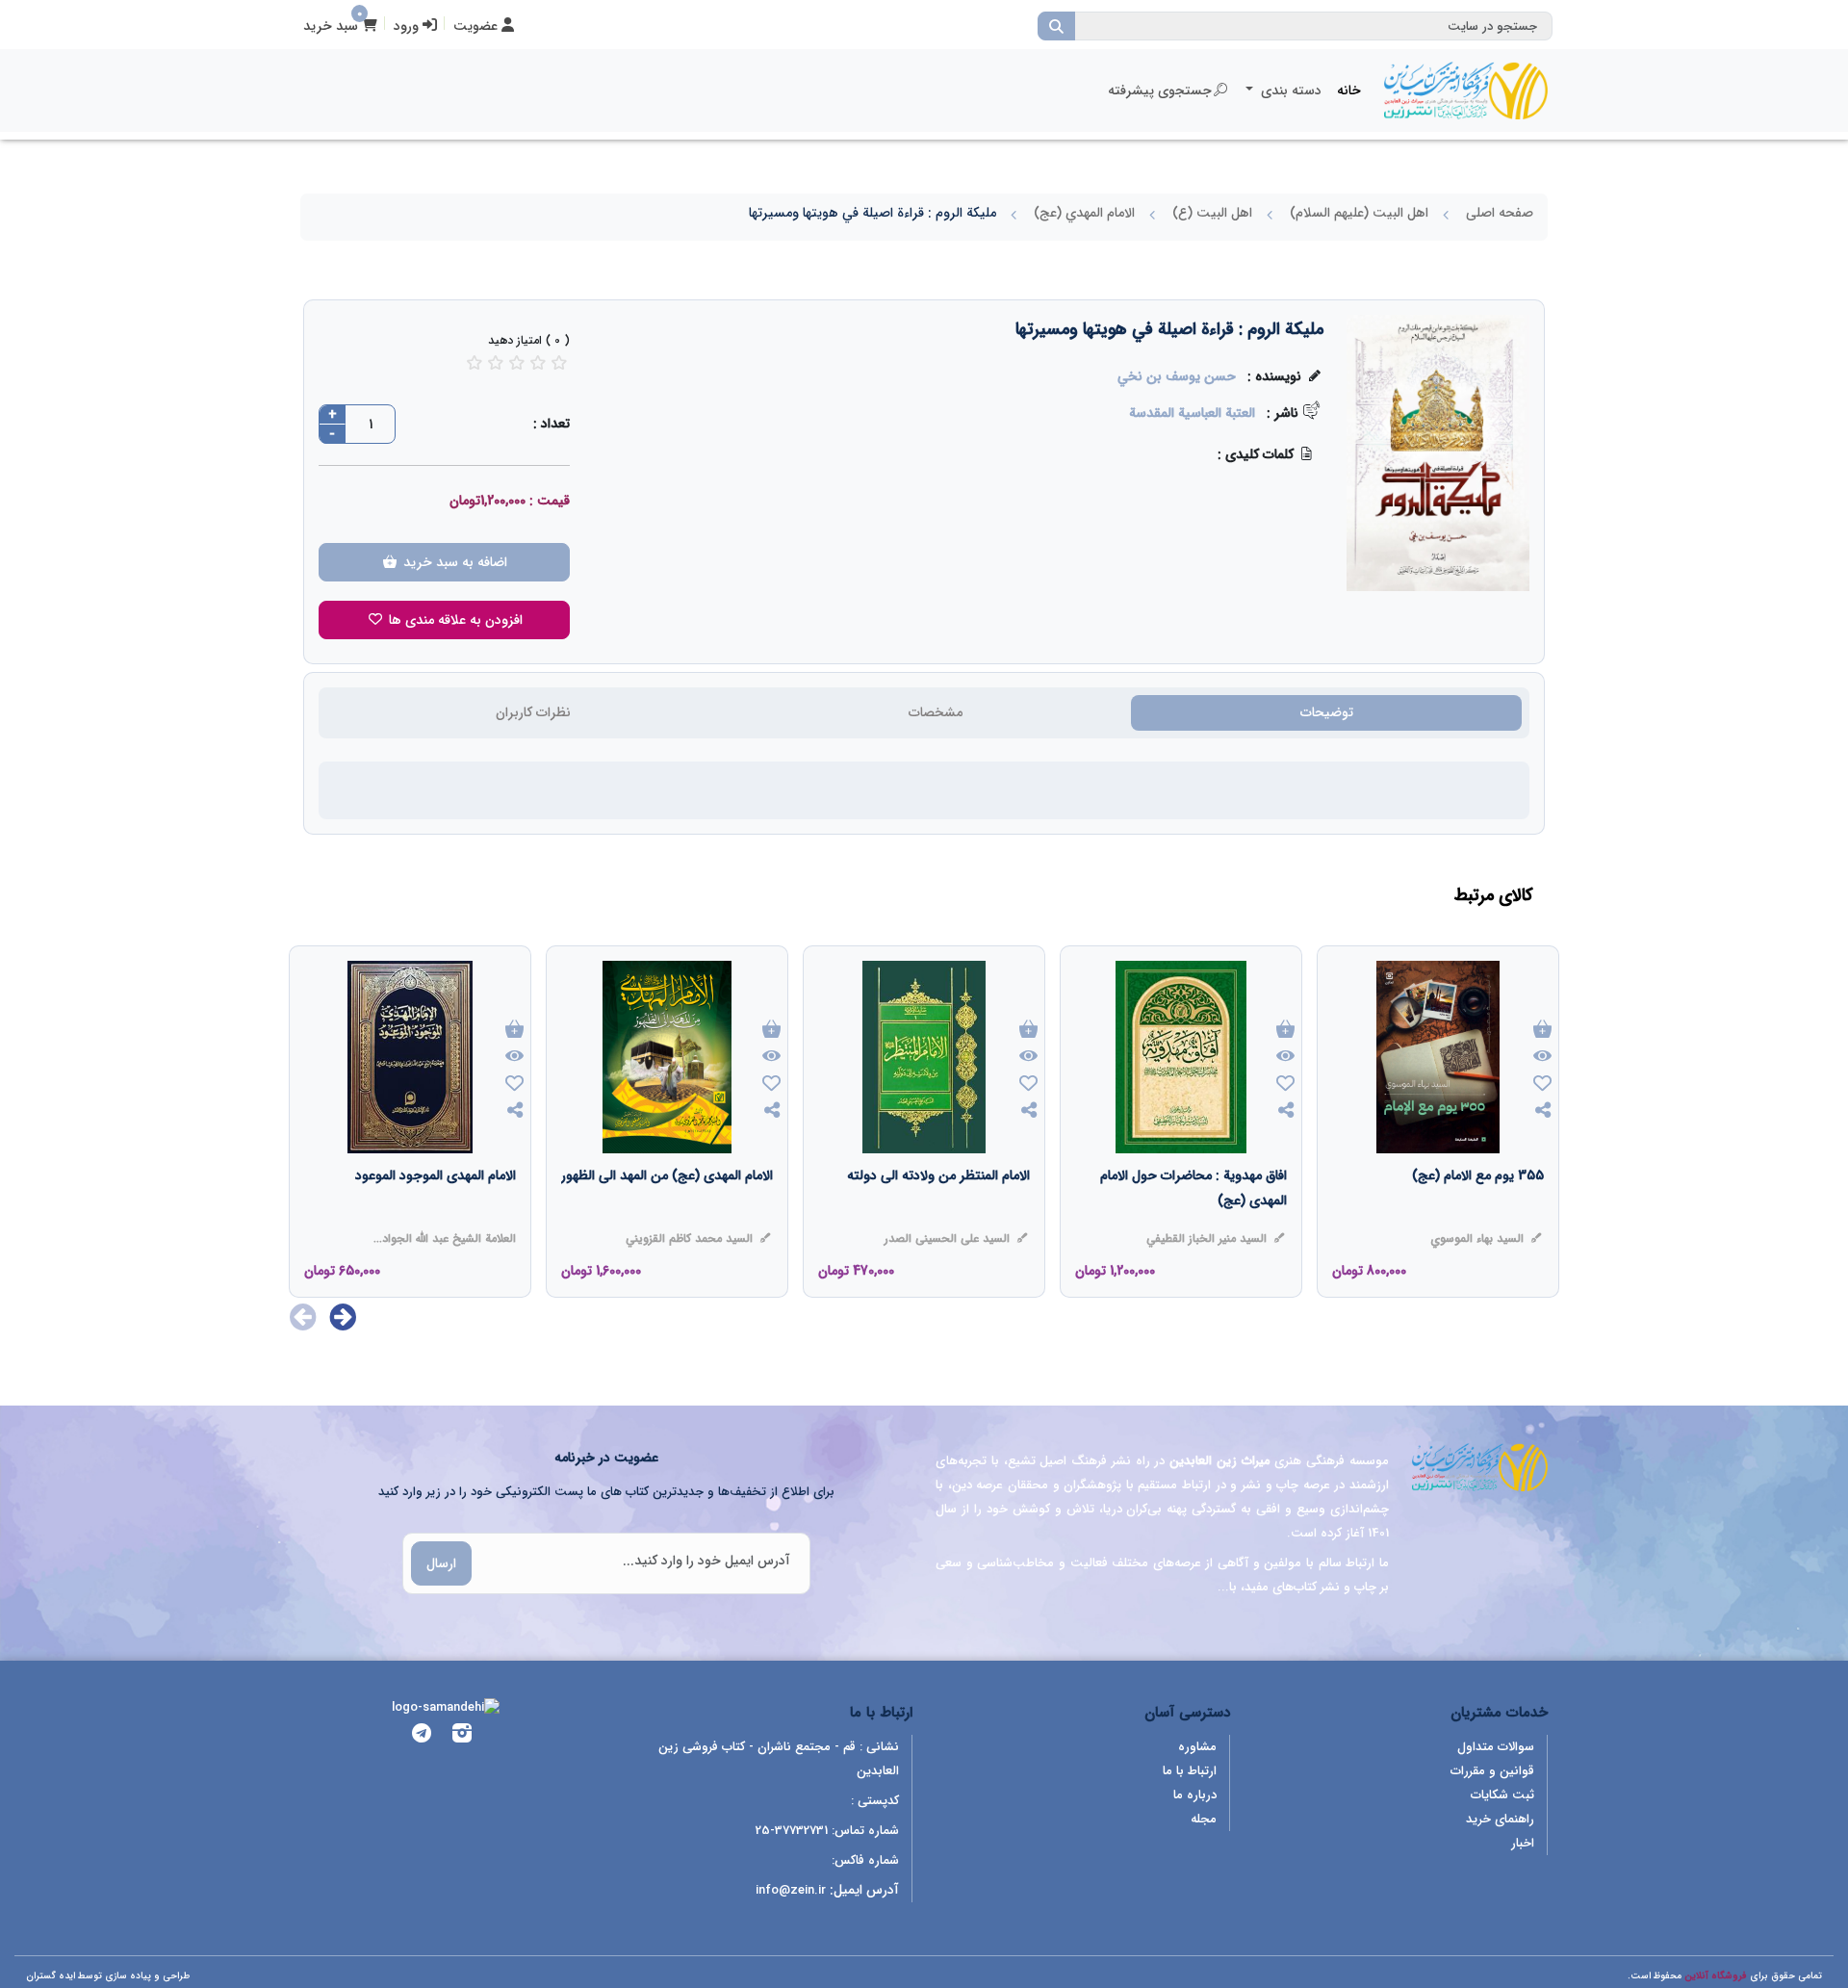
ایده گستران (51, 1976)
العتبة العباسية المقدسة (1192, 413)
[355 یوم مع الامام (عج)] (1478, 1214)
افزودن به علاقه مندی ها (454, 620)
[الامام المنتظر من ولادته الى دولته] (938, 1214)
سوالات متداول (1496, 1747)
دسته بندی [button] (1289, 90)
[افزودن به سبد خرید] (1542, 1031)
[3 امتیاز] (517, 362)
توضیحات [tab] (1327, 712)
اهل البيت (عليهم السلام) (1359, 213)
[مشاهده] (1542, 1057)
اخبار (1523, 1843)
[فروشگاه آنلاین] (1466, 90)
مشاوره (1197, 1747)
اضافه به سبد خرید (453, 562)
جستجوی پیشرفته (1160, 90)
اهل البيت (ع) (1212, 213)
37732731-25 (792, 1831)
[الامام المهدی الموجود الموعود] (436, 1214)
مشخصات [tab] (936, 712)
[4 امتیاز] (538, 362)
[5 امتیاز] (559, 362)
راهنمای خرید (1500, 1819)
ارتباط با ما (1190, 1771)
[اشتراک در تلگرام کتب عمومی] (422, 1736)
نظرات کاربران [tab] (533, 712)
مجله (1204, 1819)
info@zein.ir (791, 1890)
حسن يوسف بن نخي (1177, 376)
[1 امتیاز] (475, 362)
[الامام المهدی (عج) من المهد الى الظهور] (667, 1214)
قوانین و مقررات (1492, 1771)
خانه (1349, 90)
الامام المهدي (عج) (1084, 213)
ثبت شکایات (1502, 1795)
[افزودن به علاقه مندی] (1542, 1085)
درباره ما (1195, 1795)
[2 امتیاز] (496, 362)
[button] (343, 1317)
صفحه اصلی (1500, 213)
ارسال (441, 1563)
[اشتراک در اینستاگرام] (462, 1736)
